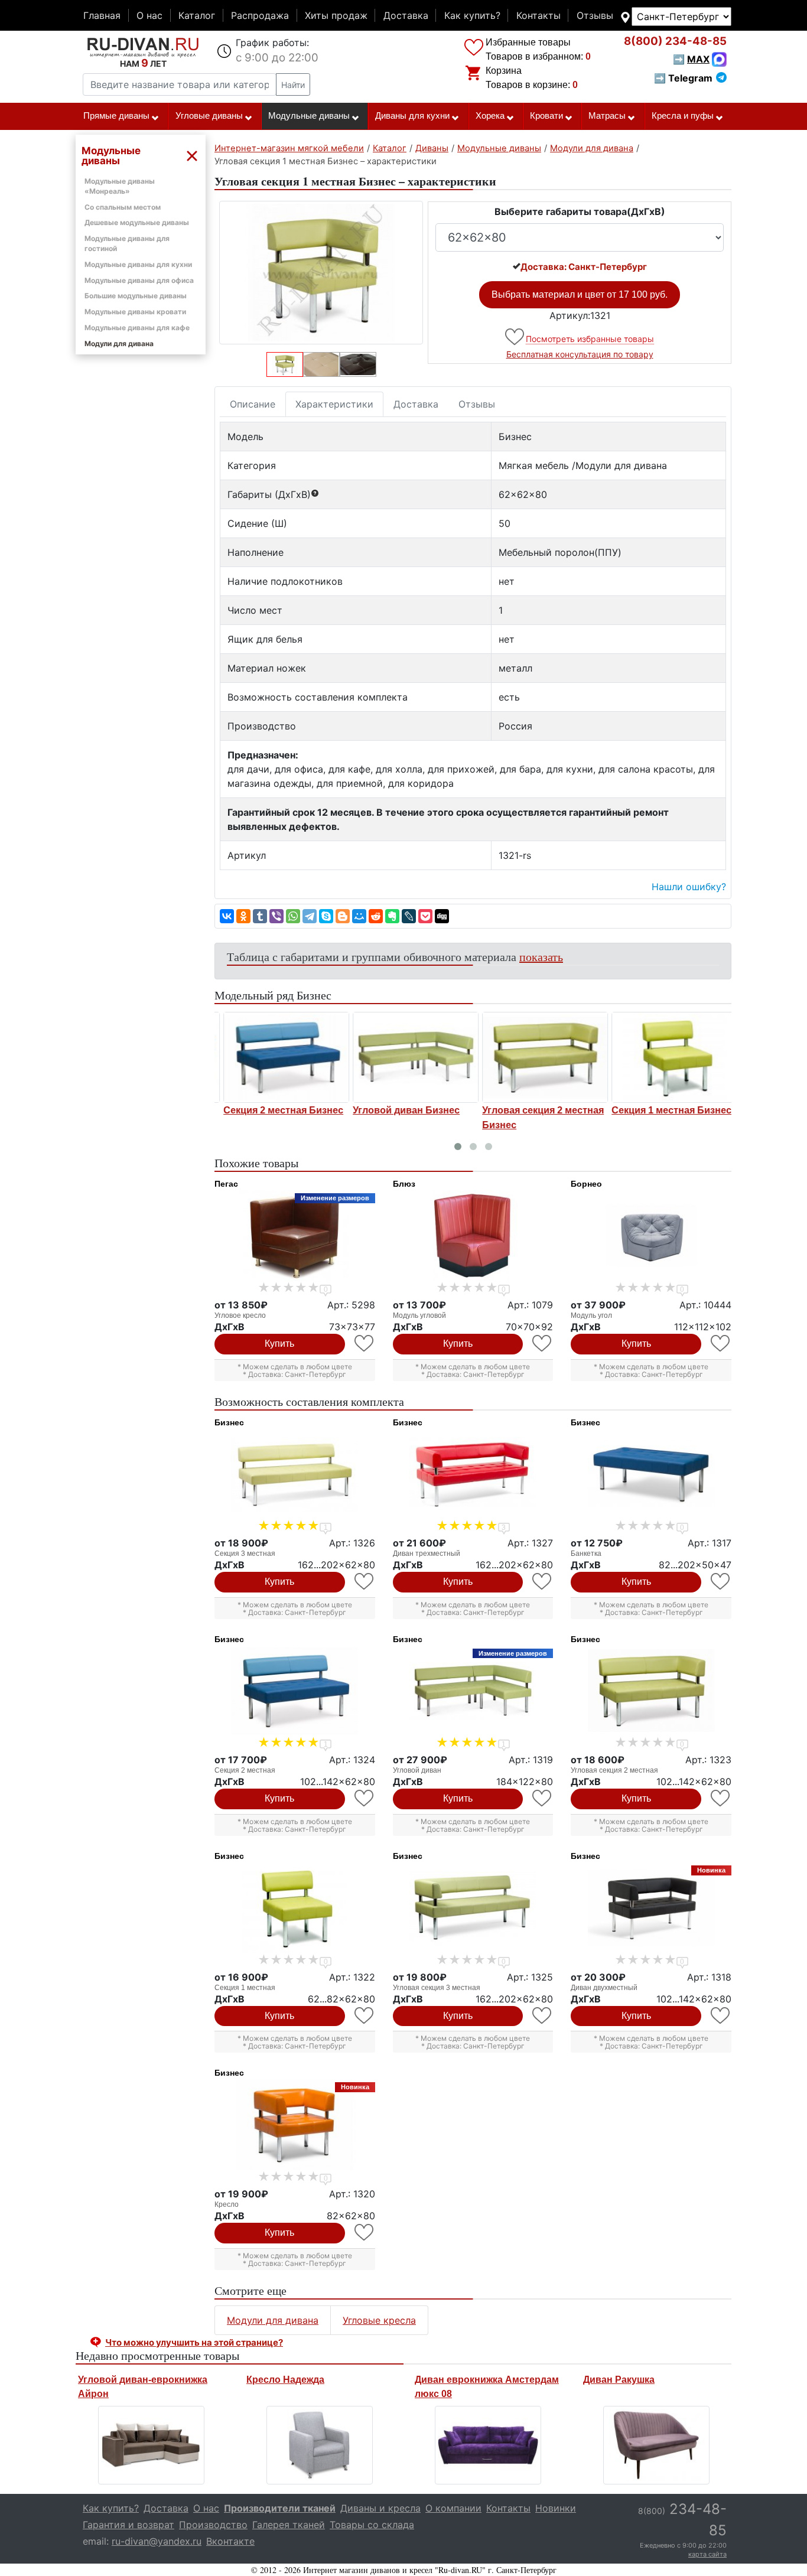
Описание (253, 404)
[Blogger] (343, 916)
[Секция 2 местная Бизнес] (279, 1057)
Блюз (404, 1184)
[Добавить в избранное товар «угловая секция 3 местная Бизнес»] (543, 2016)
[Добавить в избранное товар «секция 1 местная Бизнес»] (365, 2016)
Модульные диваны (309, 116)
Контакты (538, 15)
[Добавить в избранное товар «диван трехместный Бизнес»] (543, 1582)
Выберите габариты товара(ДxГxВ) (580, 211)
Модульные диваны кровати (135, 312)
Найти (293, 85)
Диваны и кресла (380, 2508)
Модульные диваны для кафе (137, 328)
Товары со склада (372, 2525)
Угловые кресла (379, 2320)
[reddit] (376, 916)
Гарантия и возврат (128, 2525)
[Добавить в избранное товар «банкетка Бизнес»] (721, 1582)
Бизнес (229, 1422)
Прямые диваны (116, 116)
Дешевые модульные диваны (137, 222)
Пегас (226, 1184)
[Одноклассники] (243, 916)
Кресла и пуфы (683, 116)
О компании (453, 2508)
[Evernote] (392, 916)
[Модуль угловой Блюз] (473, 1236)
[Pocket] (425, 916)
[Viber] (276, 916)
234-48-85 (675, 41)
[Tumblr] (260, 916)
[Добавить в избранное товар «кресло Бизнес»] (365, 2233)
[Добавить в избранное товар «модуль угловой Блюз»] (543, 1344)
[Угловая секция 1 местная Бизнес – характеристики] (321, 273)
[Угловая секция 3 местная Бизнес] (473, 1908)
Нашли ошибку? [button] (689, 887)
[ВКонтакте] (227, 916)
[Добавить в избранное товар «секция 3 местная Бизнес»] (365, 1582)
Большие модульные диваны (136, 296)
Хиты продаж (336, 15)
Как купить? (472, 15)
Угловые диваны (209, 116)
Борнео (586, 1184)
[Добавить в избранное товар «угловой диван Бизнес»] (543, 1798)
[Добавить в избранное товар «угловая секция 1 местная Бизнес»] (515, 337)
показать (541, 957)
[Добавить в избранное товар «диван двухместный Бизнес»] (721, 2016)
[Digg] (442, 916)
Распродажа (260, 15)
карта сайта (707, 2554)
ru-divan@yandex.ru (157, 2541)
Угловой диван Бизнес (399, 1110)
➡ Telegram (683, 78)
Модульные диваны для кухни (138, 264)
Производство (213, 2525)
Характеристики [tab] (334, 404)
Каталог (197, 15)
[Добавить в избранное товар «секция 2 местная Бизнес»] (365, 1798)
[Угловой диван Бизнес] (409, 1057)
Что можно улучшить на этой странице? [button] (194, 2342)
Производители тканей (280, 2508)
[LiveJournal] (409, 916)
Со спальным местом (123, 207)
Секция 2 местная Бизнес (276, 1110)
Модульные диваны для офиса (139, 280)
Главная (102, 15)
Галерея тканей (289, 2525)
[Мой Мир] (359, 916)
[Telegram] (310, 916)
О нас (149, 15)
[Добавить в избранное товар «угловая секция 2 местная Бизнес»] (721, 1798)
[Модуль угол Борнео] (651, 1236)
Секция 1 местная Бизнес (664, 1110)
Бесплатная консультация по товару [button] (580, 354)
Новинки (556, 2508)
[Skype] (326, 916)
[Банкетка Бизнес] (651, 1474)
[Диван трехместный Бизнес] (473, 1474)
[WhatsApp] (293, 916)
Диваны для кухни (412, 116)
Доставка (406, 15)
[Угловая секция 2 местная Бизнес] (538, 1057)
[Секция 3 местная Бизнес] (295, 1474)
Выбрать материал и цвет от (580, 294)
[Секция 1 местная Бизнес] (667, 1057)
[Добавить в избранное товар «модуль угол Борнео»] (721, 1344)
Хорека (490, 116)
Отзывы (595, 15)
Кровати (546, 116)
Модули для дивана (119, 343)
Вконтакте (230, 2541)
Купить (279, 1344)
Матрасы (607, 116)
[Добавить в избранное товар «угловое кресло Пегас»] (365, 1344)
